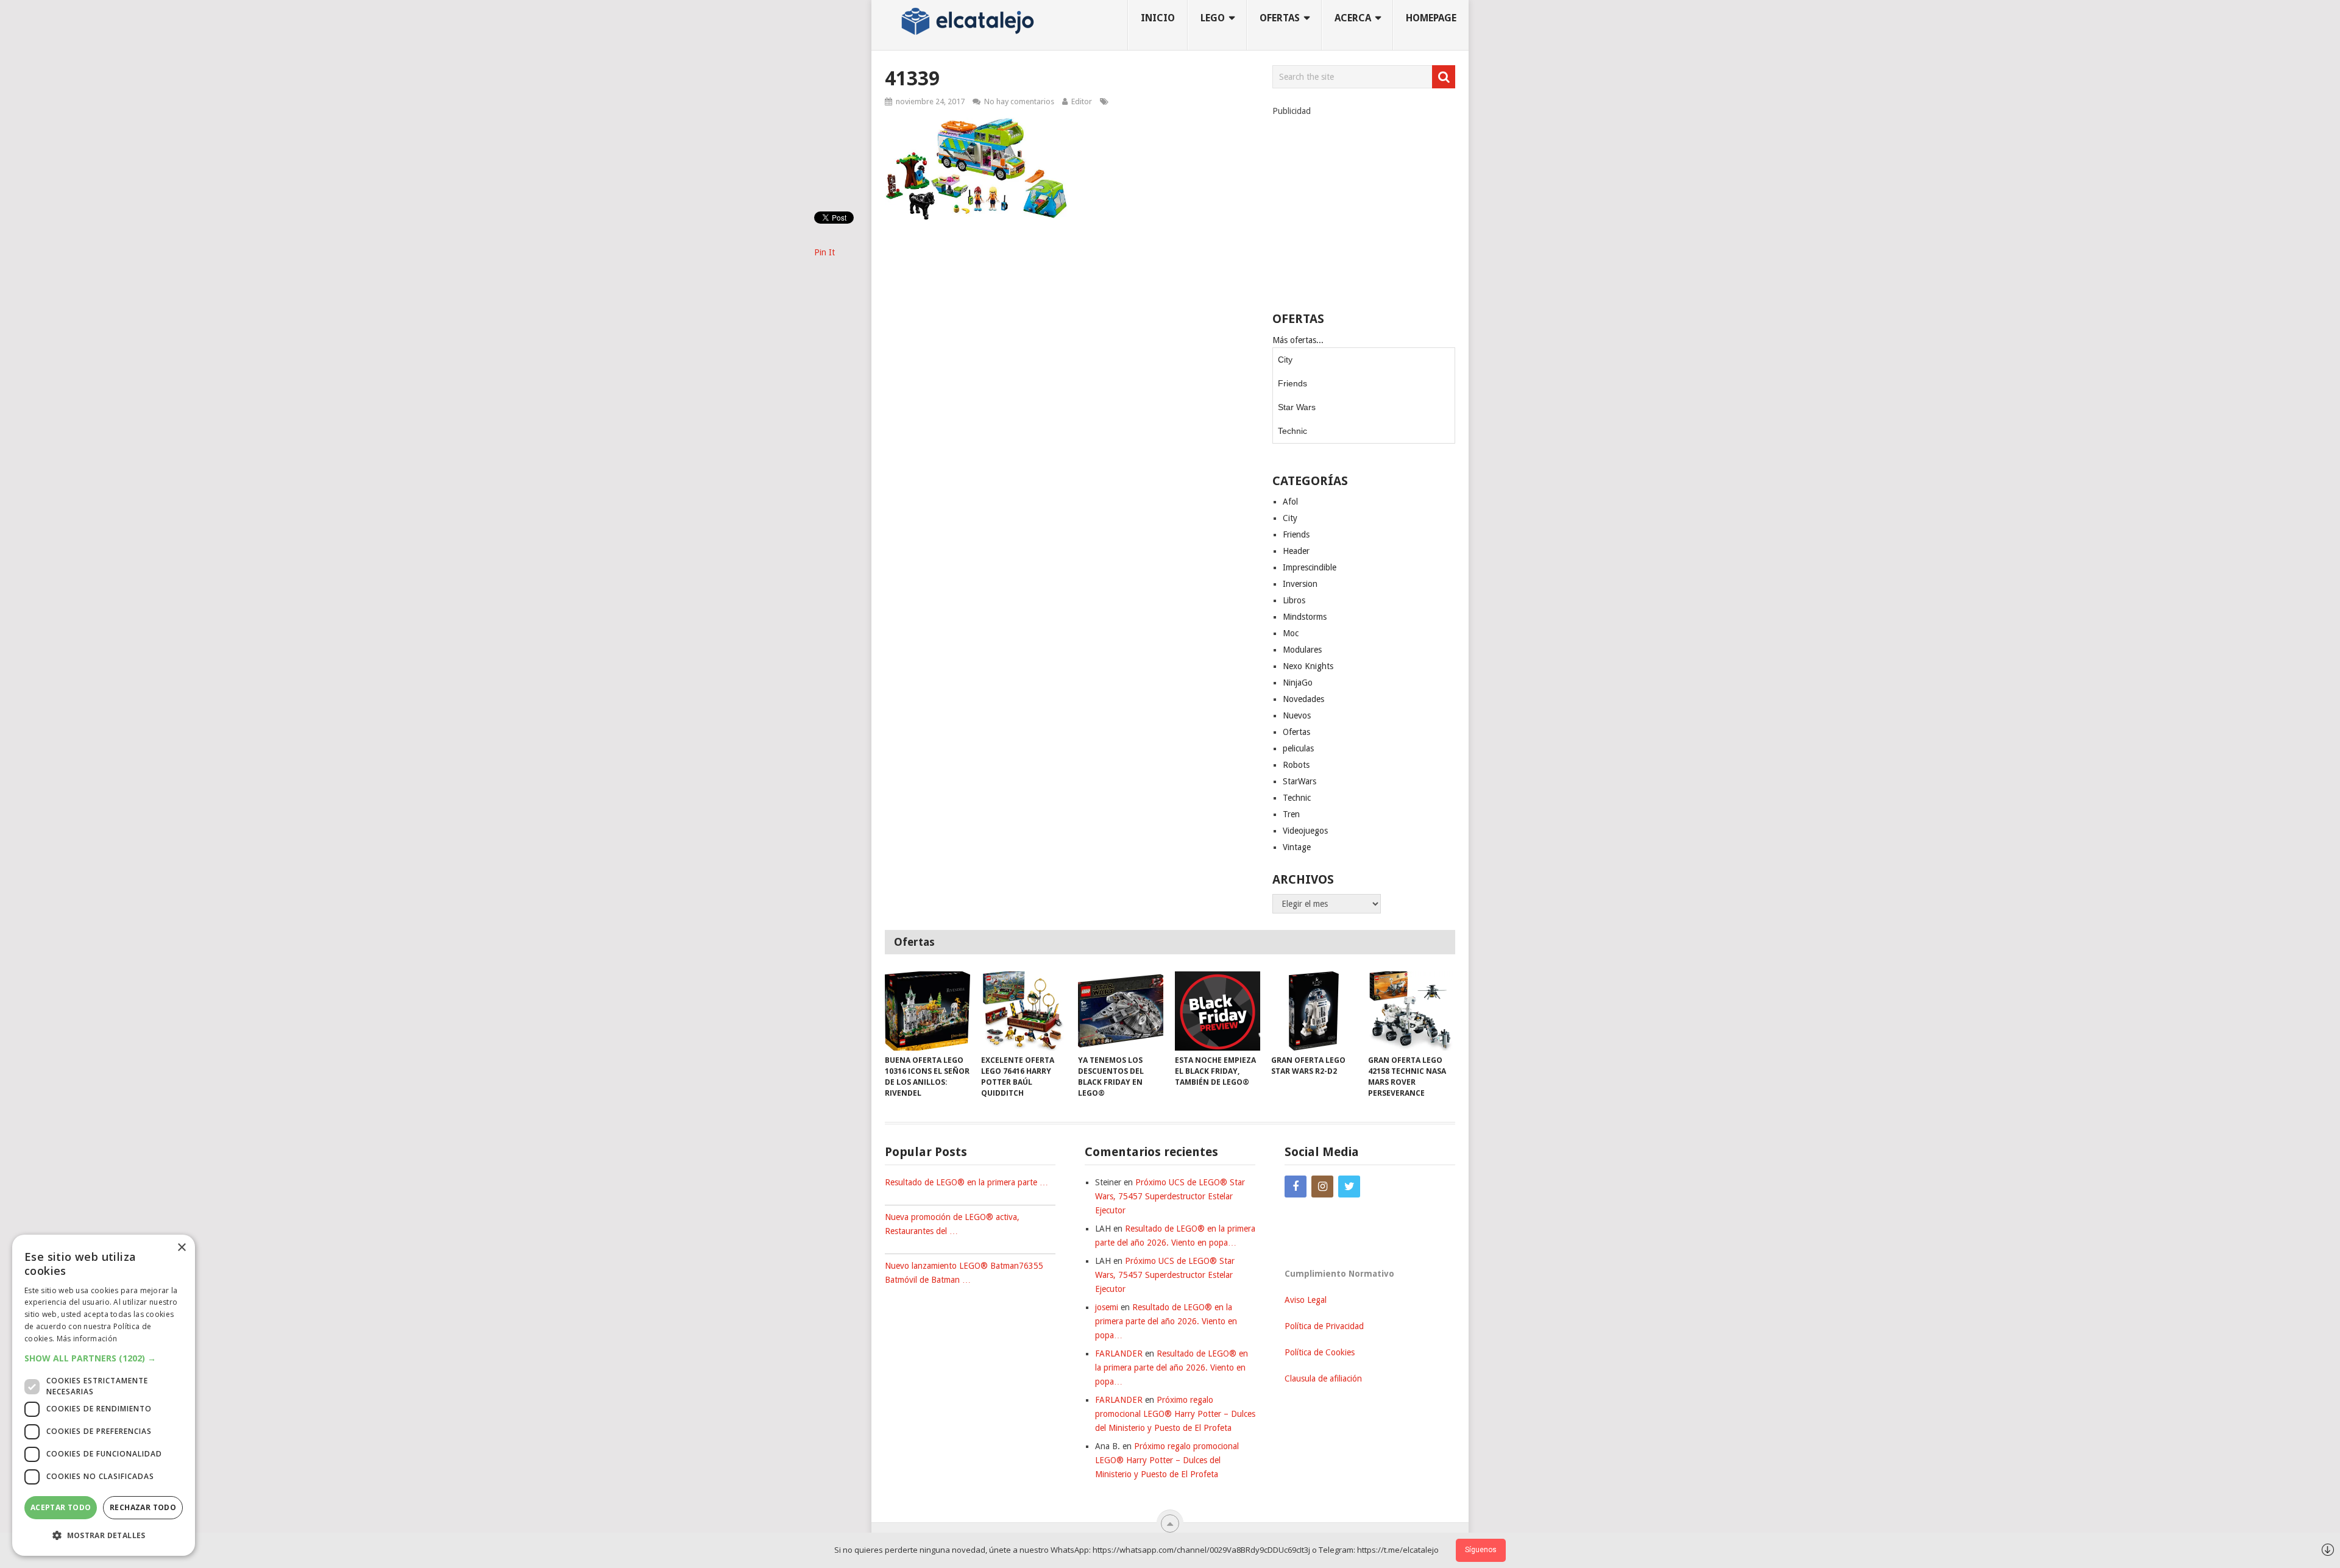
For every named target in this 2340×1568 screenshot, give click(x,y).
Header (1296, 551)
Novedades (1303, 699)
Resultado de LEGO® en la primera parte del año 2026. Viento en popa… (1166, 1321)
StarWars (1299, 781)
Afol (1290, 502)
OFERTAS (1280, 18)
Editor (1082, 101)
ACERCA (1353, 18)
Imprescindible (1310, 567)
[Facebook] (1296, 1187)
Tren (1291, 814)
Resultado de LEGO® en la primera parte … (966, 1182)
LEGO (1213, 18)
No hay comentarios (1019, 101)
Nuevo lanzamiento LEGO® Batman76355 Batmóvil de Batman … (964, 1273)
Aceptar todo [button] (61, 1507)
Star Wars (1297, 407)
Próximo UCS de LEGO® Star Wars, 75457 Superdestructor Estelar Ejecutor (1170, 1196)
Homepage (1431, 18)
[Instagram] (1322, 1187)
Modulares (1302, 650)
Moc (1291, 633)
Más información (87, 1339)
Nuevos (1297, 715)
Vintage (1297, 847)
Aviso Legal (1306, 1300)
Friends (1292, 383)
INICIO (1158, 18)
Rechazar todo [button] (143, 1507)
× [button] (181, 1248)
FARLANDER (1119, 1353)
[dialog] (104, 1395)
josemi (1107, 1307)
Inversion (1300, 584)
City (1285, 360)
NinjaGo (1298, 683)
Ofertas (1296, 732)
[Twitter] (1349, 1187)
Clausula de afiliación (1323, 1378)
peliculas (1298, 748)
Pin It (824, 252)
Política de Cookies (1320, 1352)
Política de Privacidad (1324, 1326)
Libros (1294, 600)
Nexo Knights (1308, 666)
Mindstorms (1305, 617)
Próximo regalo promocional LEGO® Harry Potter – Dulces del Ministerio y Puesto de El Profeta (1175, 1414)
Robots (1296, 765)
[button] (104, 1358)
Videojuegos (1305, 831)
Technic (1292, 431)
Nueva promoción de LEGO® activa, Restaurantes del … (952, 1224)
